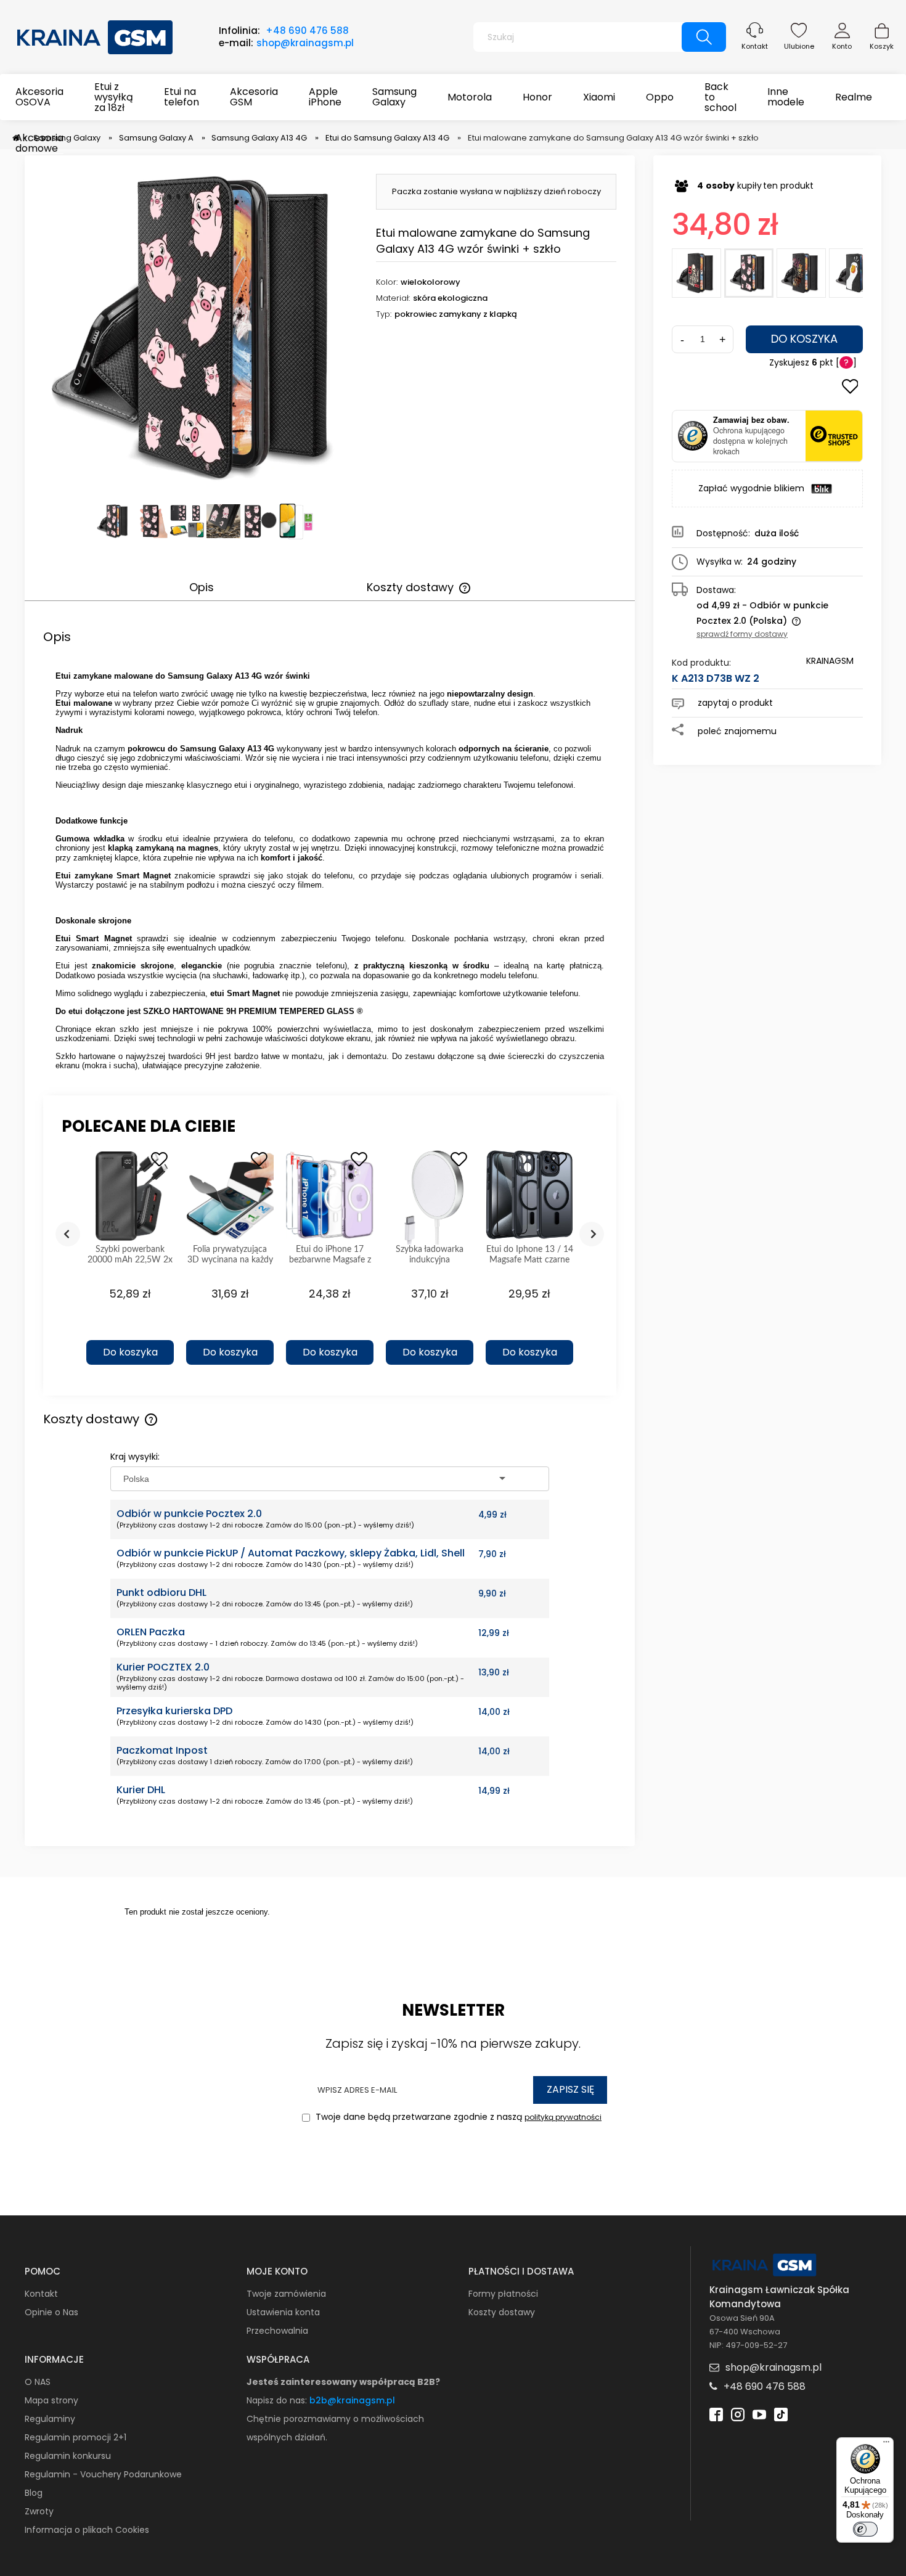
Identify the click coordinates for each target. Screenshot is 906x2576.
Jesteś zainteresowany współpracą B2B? (343, 2382)
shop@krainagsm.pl (305, 43)
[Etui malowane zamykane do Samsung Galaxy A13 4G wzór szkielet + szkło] (696, 273)
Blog (34, 2493)
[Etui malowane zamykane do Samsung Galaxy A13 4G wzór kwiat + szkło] (801, 273)
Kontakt (755, 46)
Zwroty (39, 2511)
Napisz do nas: (278, 2400)
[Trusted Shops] (693, 436)
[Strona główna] (96, 36)
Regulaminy (50, 2419)
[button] (130, 1331)
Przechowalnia (277, 2331)
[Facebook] (716, 2414)
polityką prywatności (563, 2117)
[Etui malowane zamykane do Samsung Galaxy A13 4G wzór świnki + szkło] (749, 273)
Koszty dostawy (502, 2312)
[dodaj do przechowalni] (850, 388)
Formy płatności (503, 2294)
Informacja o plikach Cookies (87, 2530)
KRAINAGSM (830, 661)
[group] (130, 1261)
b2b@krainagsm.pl (352, 2400)
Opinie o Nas (51, 2312)
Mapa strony (51, 2400)
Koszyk (882, 46)
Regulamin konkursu (68, 2456)
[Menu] (886, 2445)
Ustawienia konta (283, 2312)
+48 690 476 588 (307, 31)
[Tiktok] (781, 2414)
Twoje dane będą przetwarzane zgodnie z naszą (457, 2117)
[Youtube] (759, 2414)
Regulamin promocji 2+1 (75, 2437)
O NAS (38, 2382)
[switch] (865, 2529)
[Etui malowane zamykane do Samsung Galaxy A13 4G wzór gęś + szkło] (854, 273)
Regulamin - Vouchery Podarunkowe (103, 2474)
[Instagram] (738, 2414)
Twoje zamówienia (286, 2294)
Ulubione (799, 46)
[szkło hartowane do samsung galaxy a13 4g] (296, 521)
